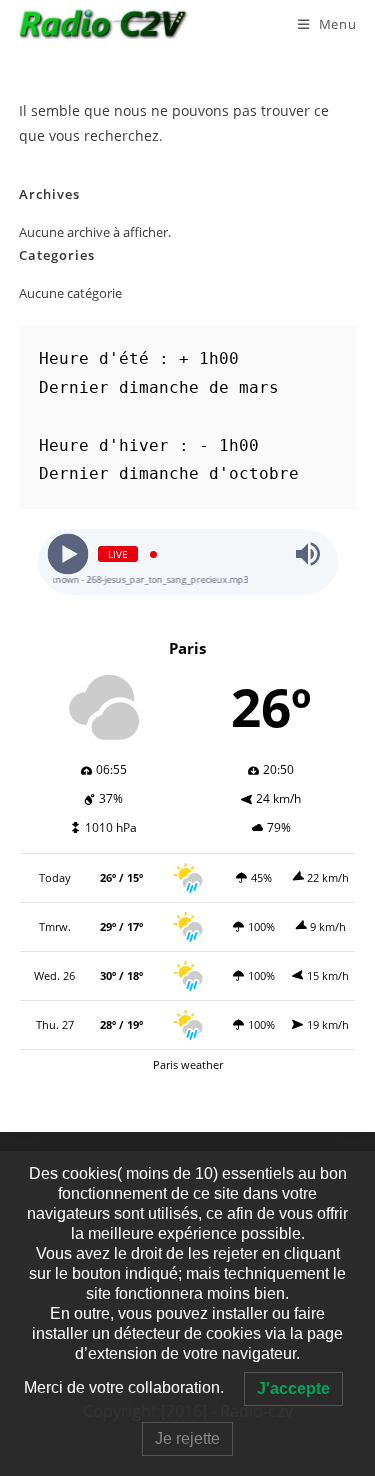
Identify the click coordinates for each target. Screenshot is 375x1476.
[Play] (67, 554)
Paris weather (188, 1064)
